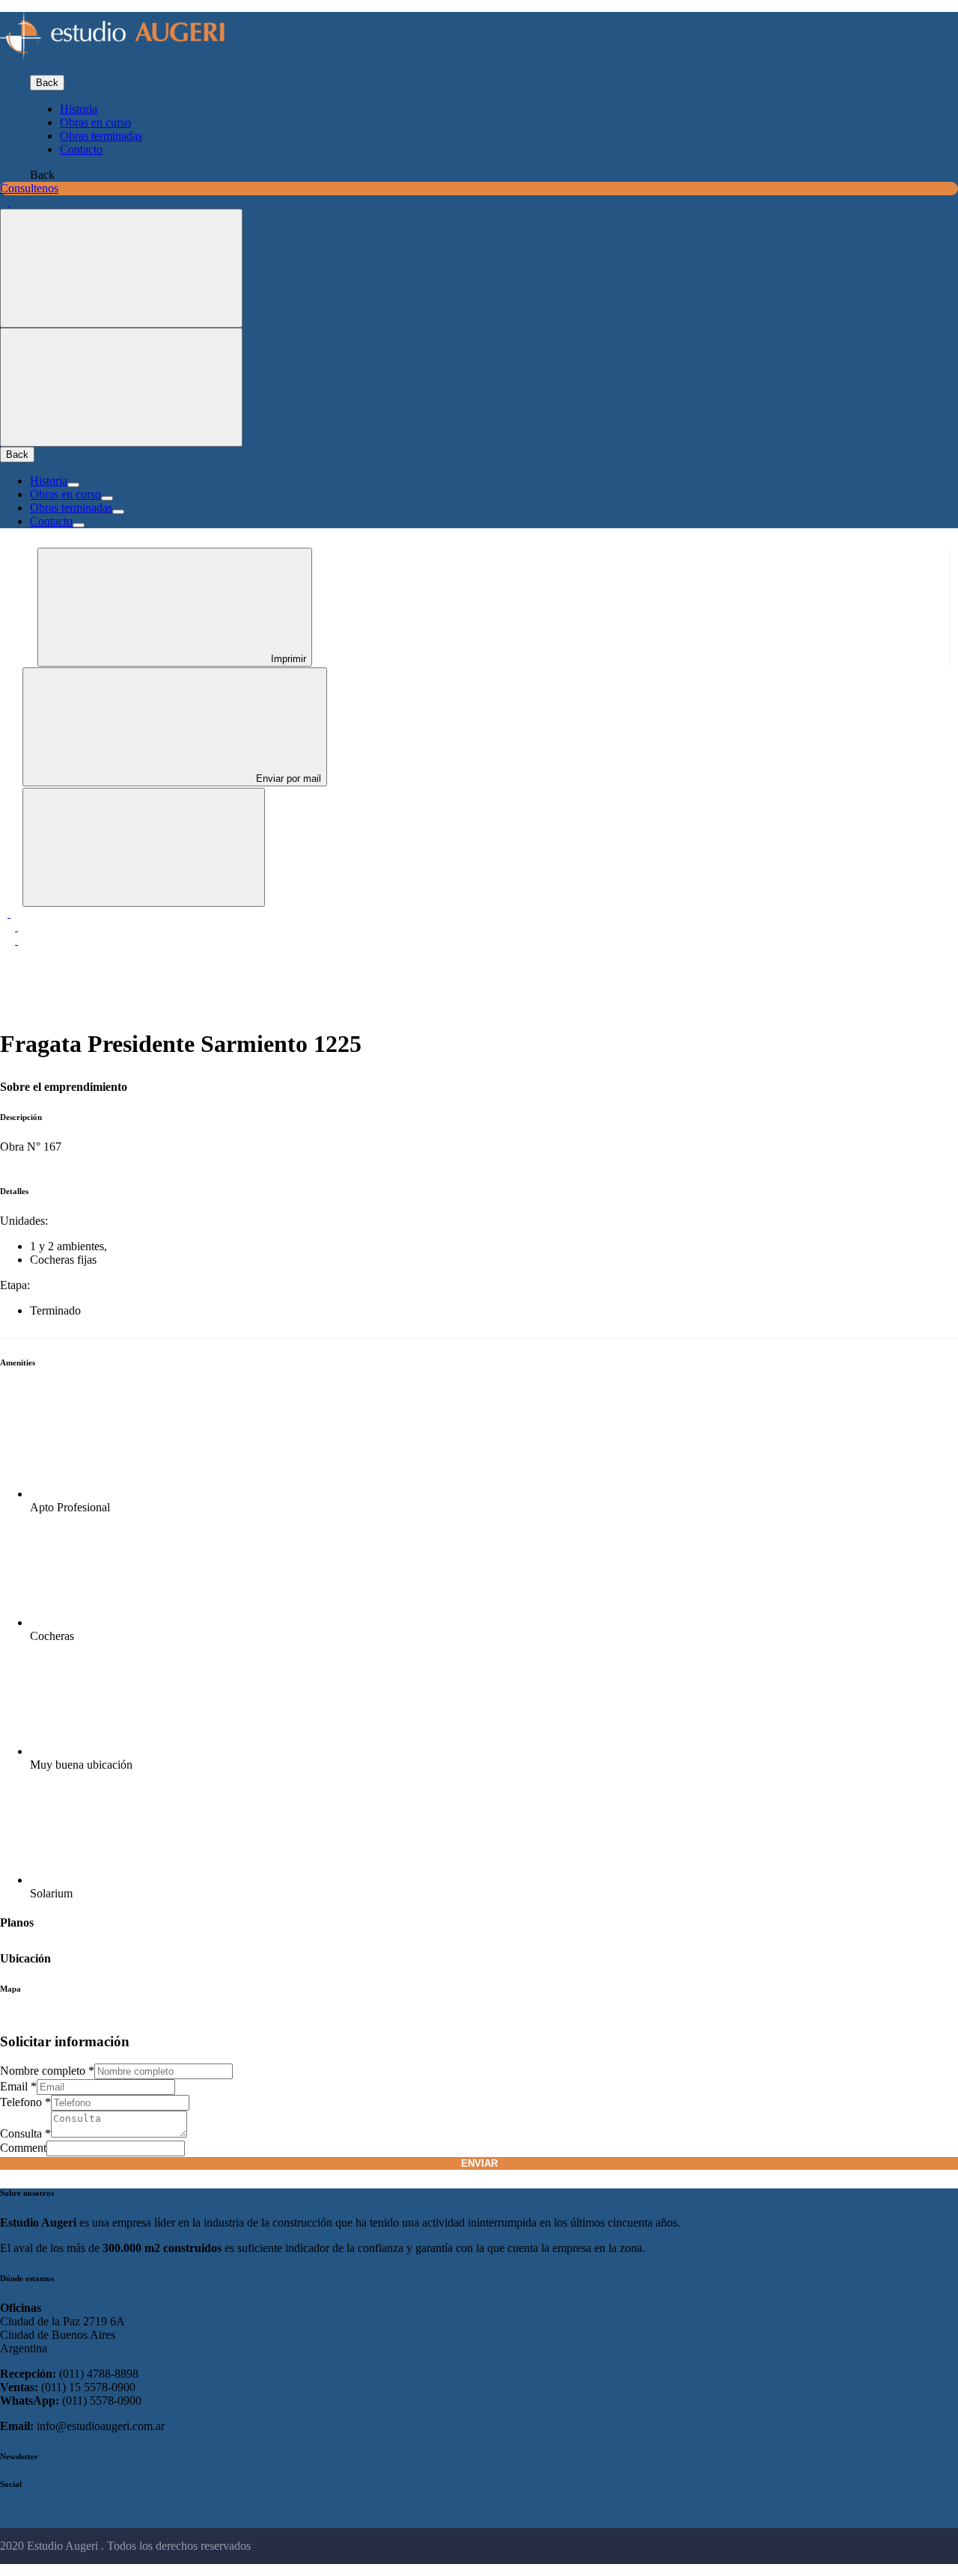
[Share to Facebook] (9, 913)
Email (18, 2086)
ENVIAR (479, 2163)
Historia (79, 109)
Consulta (25, 2133)
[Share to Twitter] (16, 927)
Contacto (81, 149)
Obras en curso (95, 122)
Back (47, 83)
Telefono (25, 2102)
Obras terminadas (101, 136)
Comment (23, 2148)
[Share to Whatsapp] (16, 940)
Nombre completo (47, 2071)
